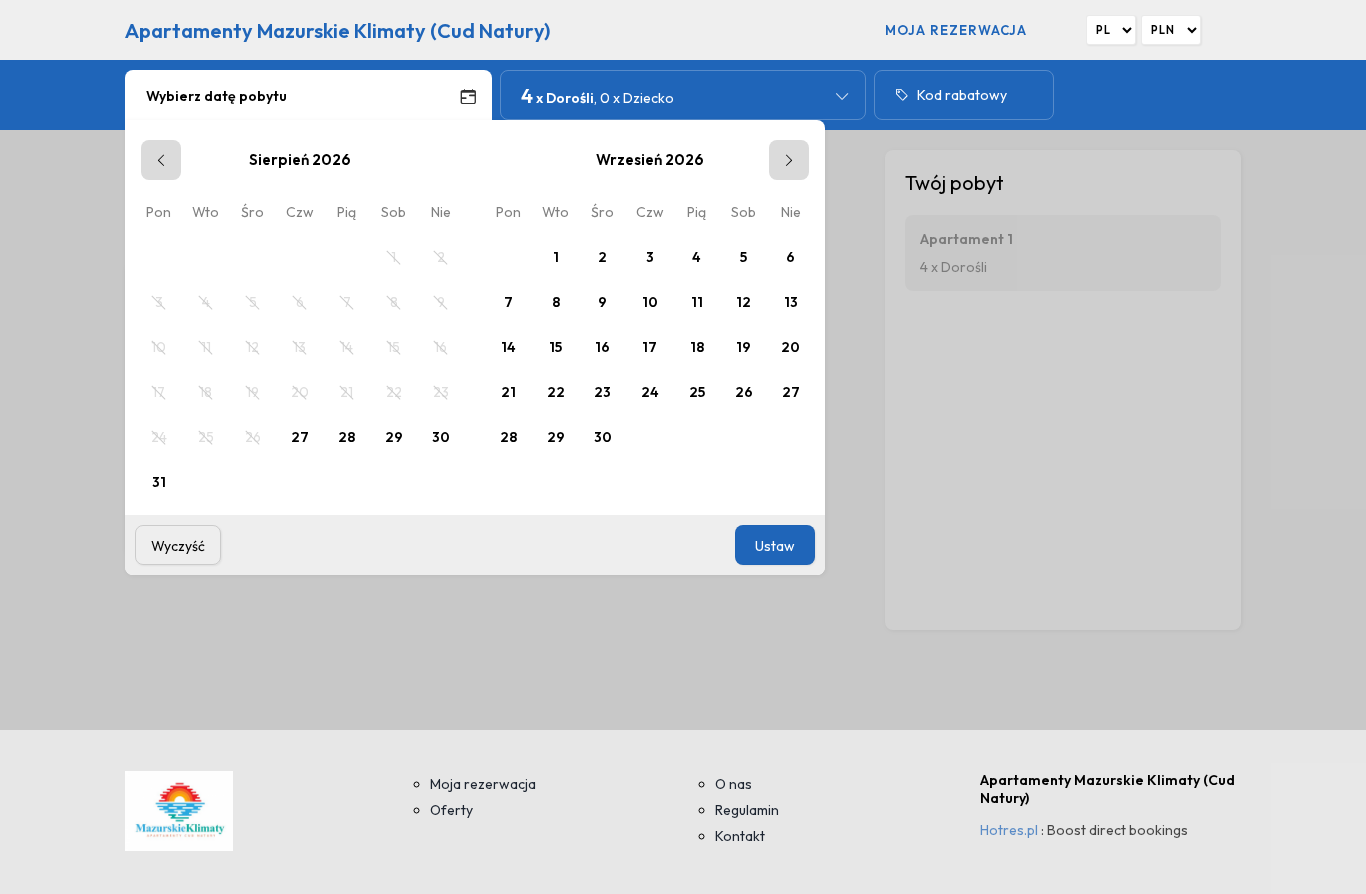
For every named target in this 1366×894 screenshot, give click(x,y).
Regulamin (747, 810)
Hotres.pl (1009, 830)
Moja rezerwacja (956, 30)
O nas (733, 784)
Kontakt (740, 836)
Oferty (451, 810)
